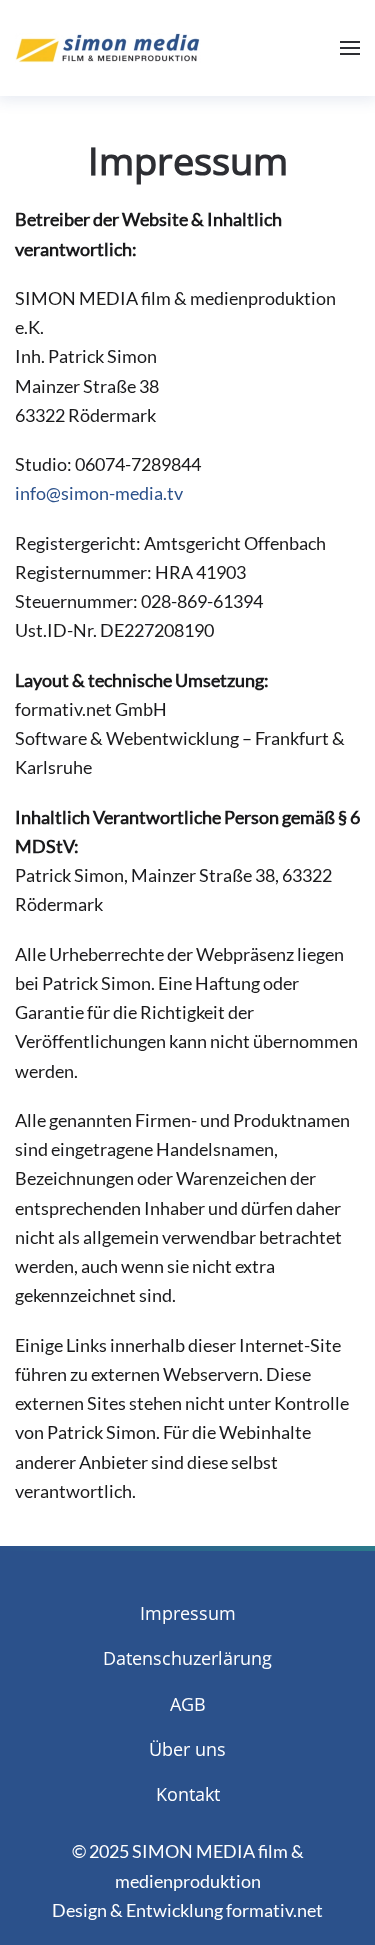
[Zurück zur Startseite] (108, 48)
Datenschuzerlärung (187, 1658)
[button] (350, 48)
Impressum (188, 1613)
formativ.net (274, 1910)
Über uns (187, 1749)
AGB (188, 1704)
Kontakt (188, 1794)
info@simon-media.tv (99, 493)
